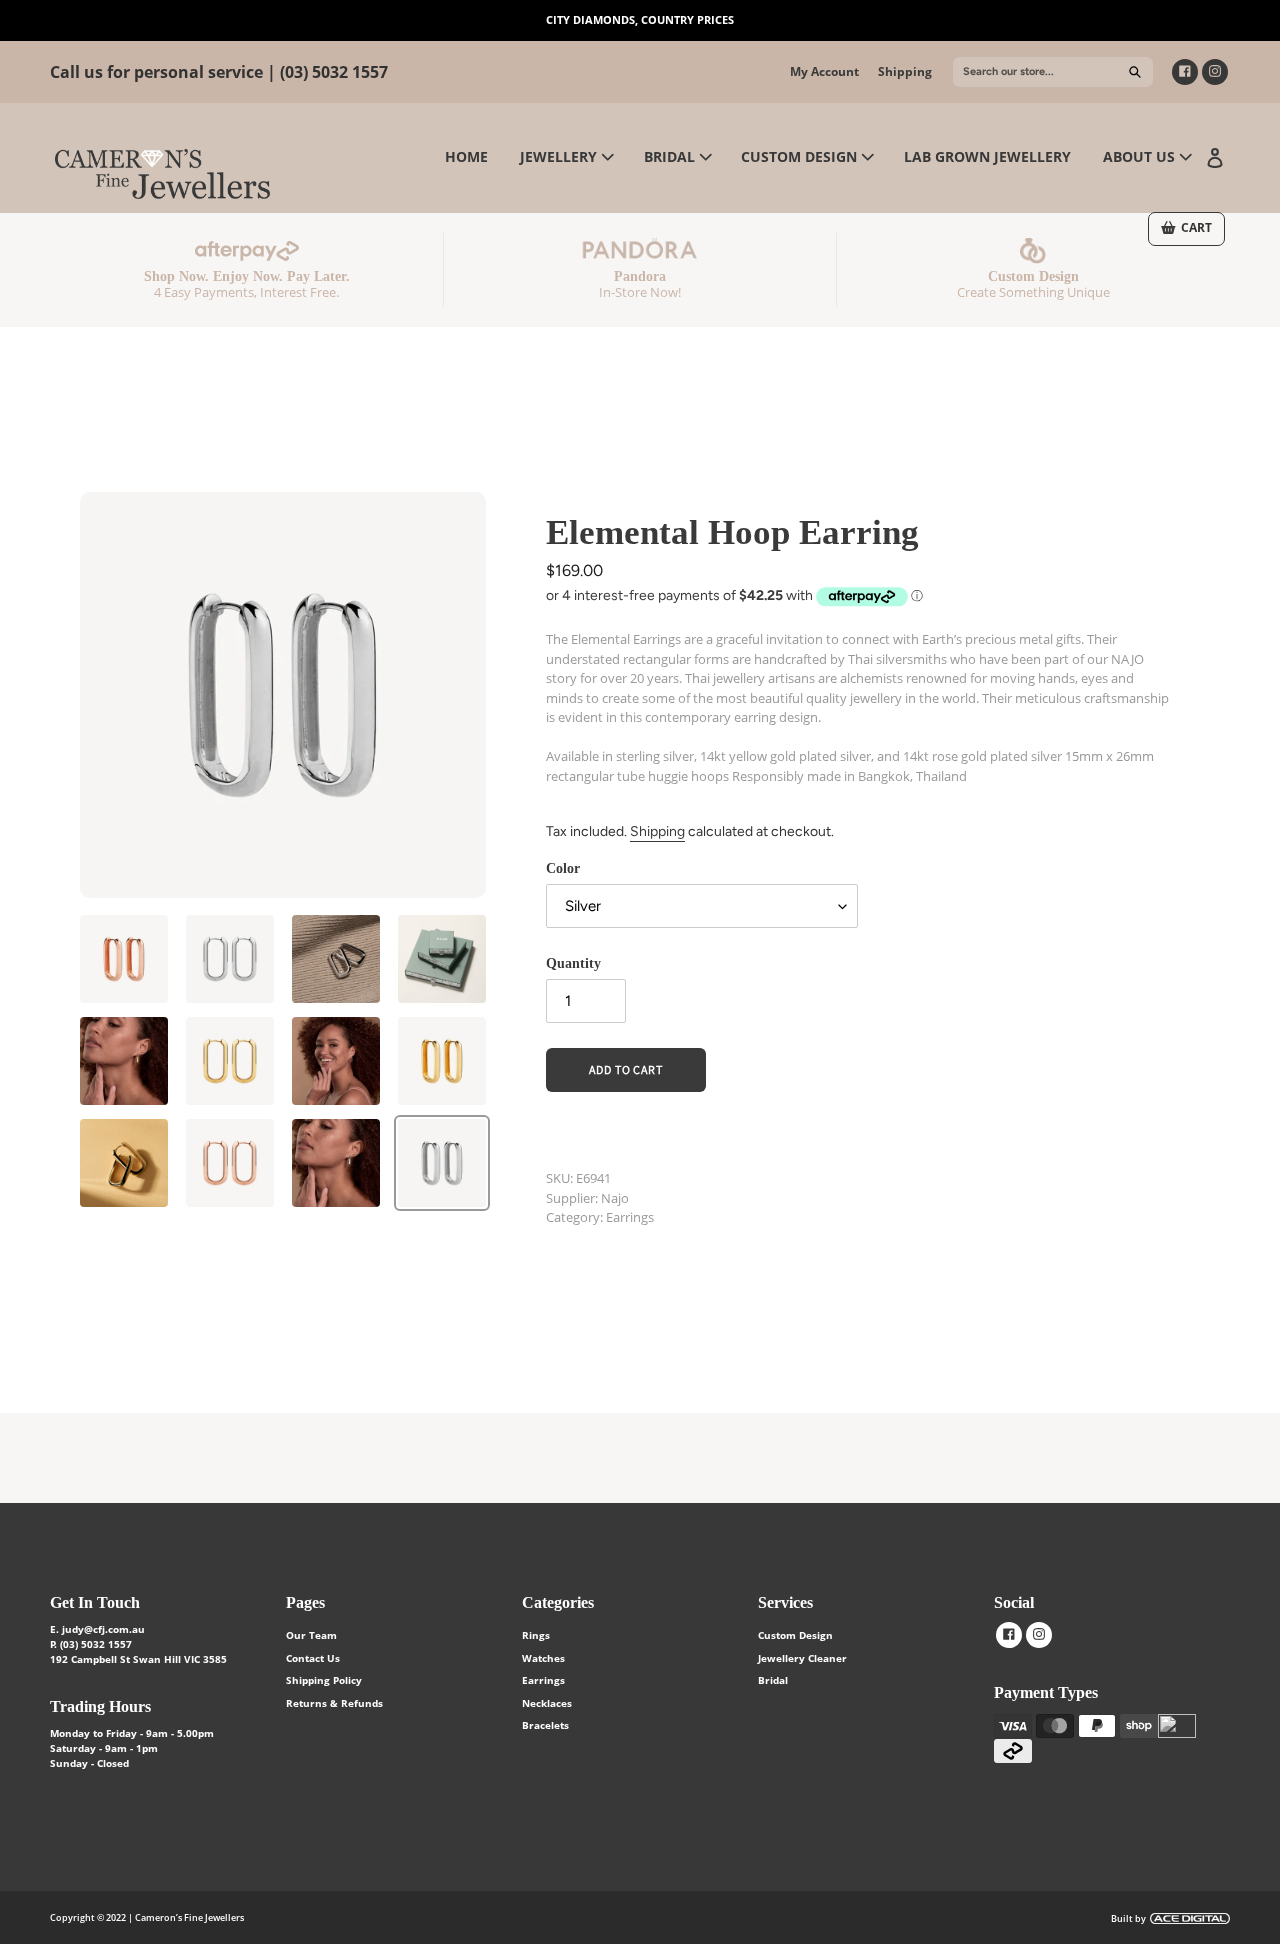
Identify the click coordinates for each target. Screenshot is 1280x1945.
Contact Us (313, 1658)
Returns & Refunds (334, 1703)
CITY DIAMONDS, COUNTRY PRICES (640, 19)
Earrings (543, 1680)
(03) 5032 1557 (334, 72)
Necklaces (547, 1703)
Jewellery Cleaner (802, 1658)
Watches (543, 1658)
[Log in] (1215, 156)
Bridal (773, 1680)
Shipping (905, 71)
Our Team (311, 1635)
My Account (824, 71)
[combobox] (1053, 72)
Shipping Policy (324, 1680)
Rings (536, 1635)
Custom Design (795, 1635)
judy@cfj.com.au (103, 1629)
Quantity (573, 963)
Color (563, 868)
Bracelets (545, 1725)
